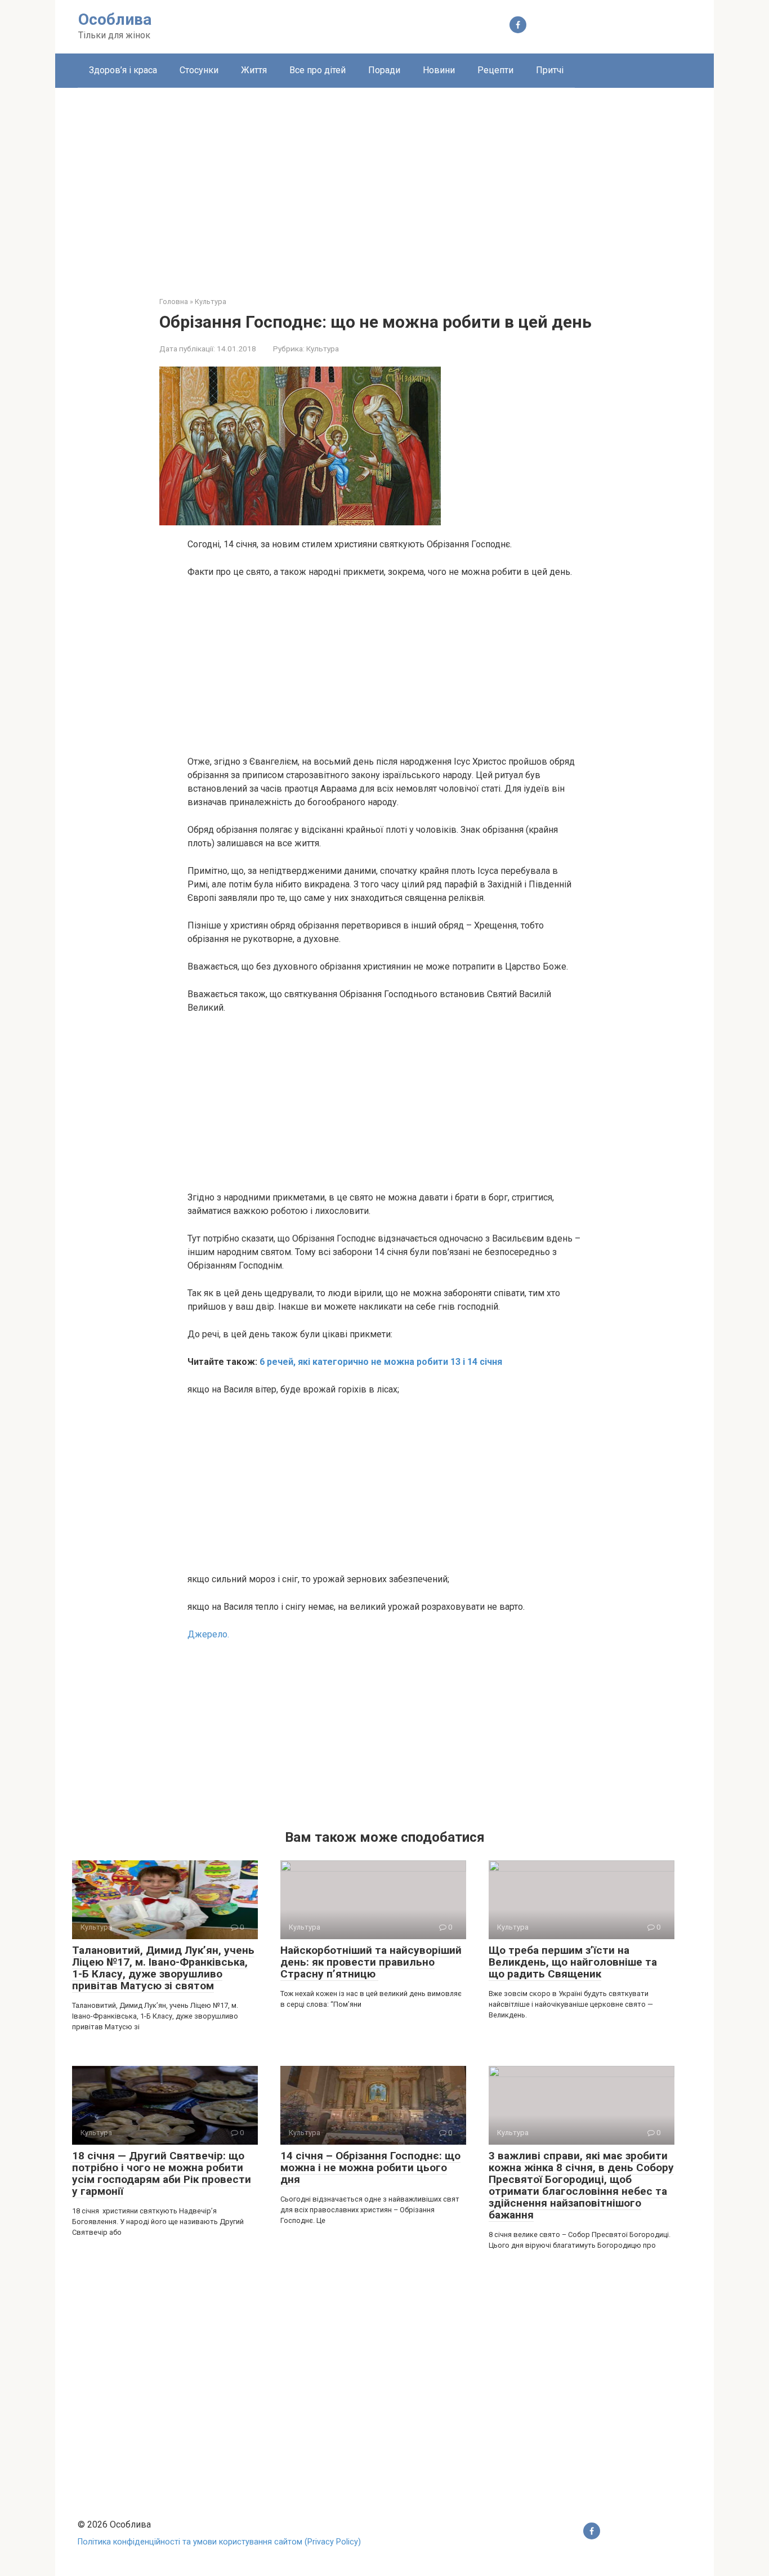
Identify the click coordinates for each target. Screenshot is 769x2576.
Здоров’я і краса (123, 70)
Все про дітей (318, 70)
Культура (323, 349)
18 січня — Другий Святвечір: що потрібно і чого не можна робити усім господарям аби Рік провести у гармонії (162, 2173)
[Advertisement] (384, 184)
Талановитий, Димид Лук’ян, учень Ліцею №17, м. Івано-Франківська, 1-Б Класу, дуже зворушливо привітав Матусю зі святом (163, 1968)
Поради (384, 70)
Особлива (115, 19)
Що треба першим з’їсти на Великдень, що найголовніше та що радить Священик (573, 1962)
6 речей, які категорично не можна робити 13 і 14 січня (381, 1362)
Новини (439, 70)
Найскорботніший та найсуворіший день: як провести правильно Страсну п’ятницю (371, 1962)
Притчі (550, 70)
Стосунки (199, 70)
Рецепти (495, 70)
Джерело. (208, 1634)
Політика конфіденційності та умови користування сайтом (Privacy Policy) (219, 2542)
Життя (254, 70)
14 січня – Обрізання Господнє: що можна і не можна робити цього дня (370, 2167)
